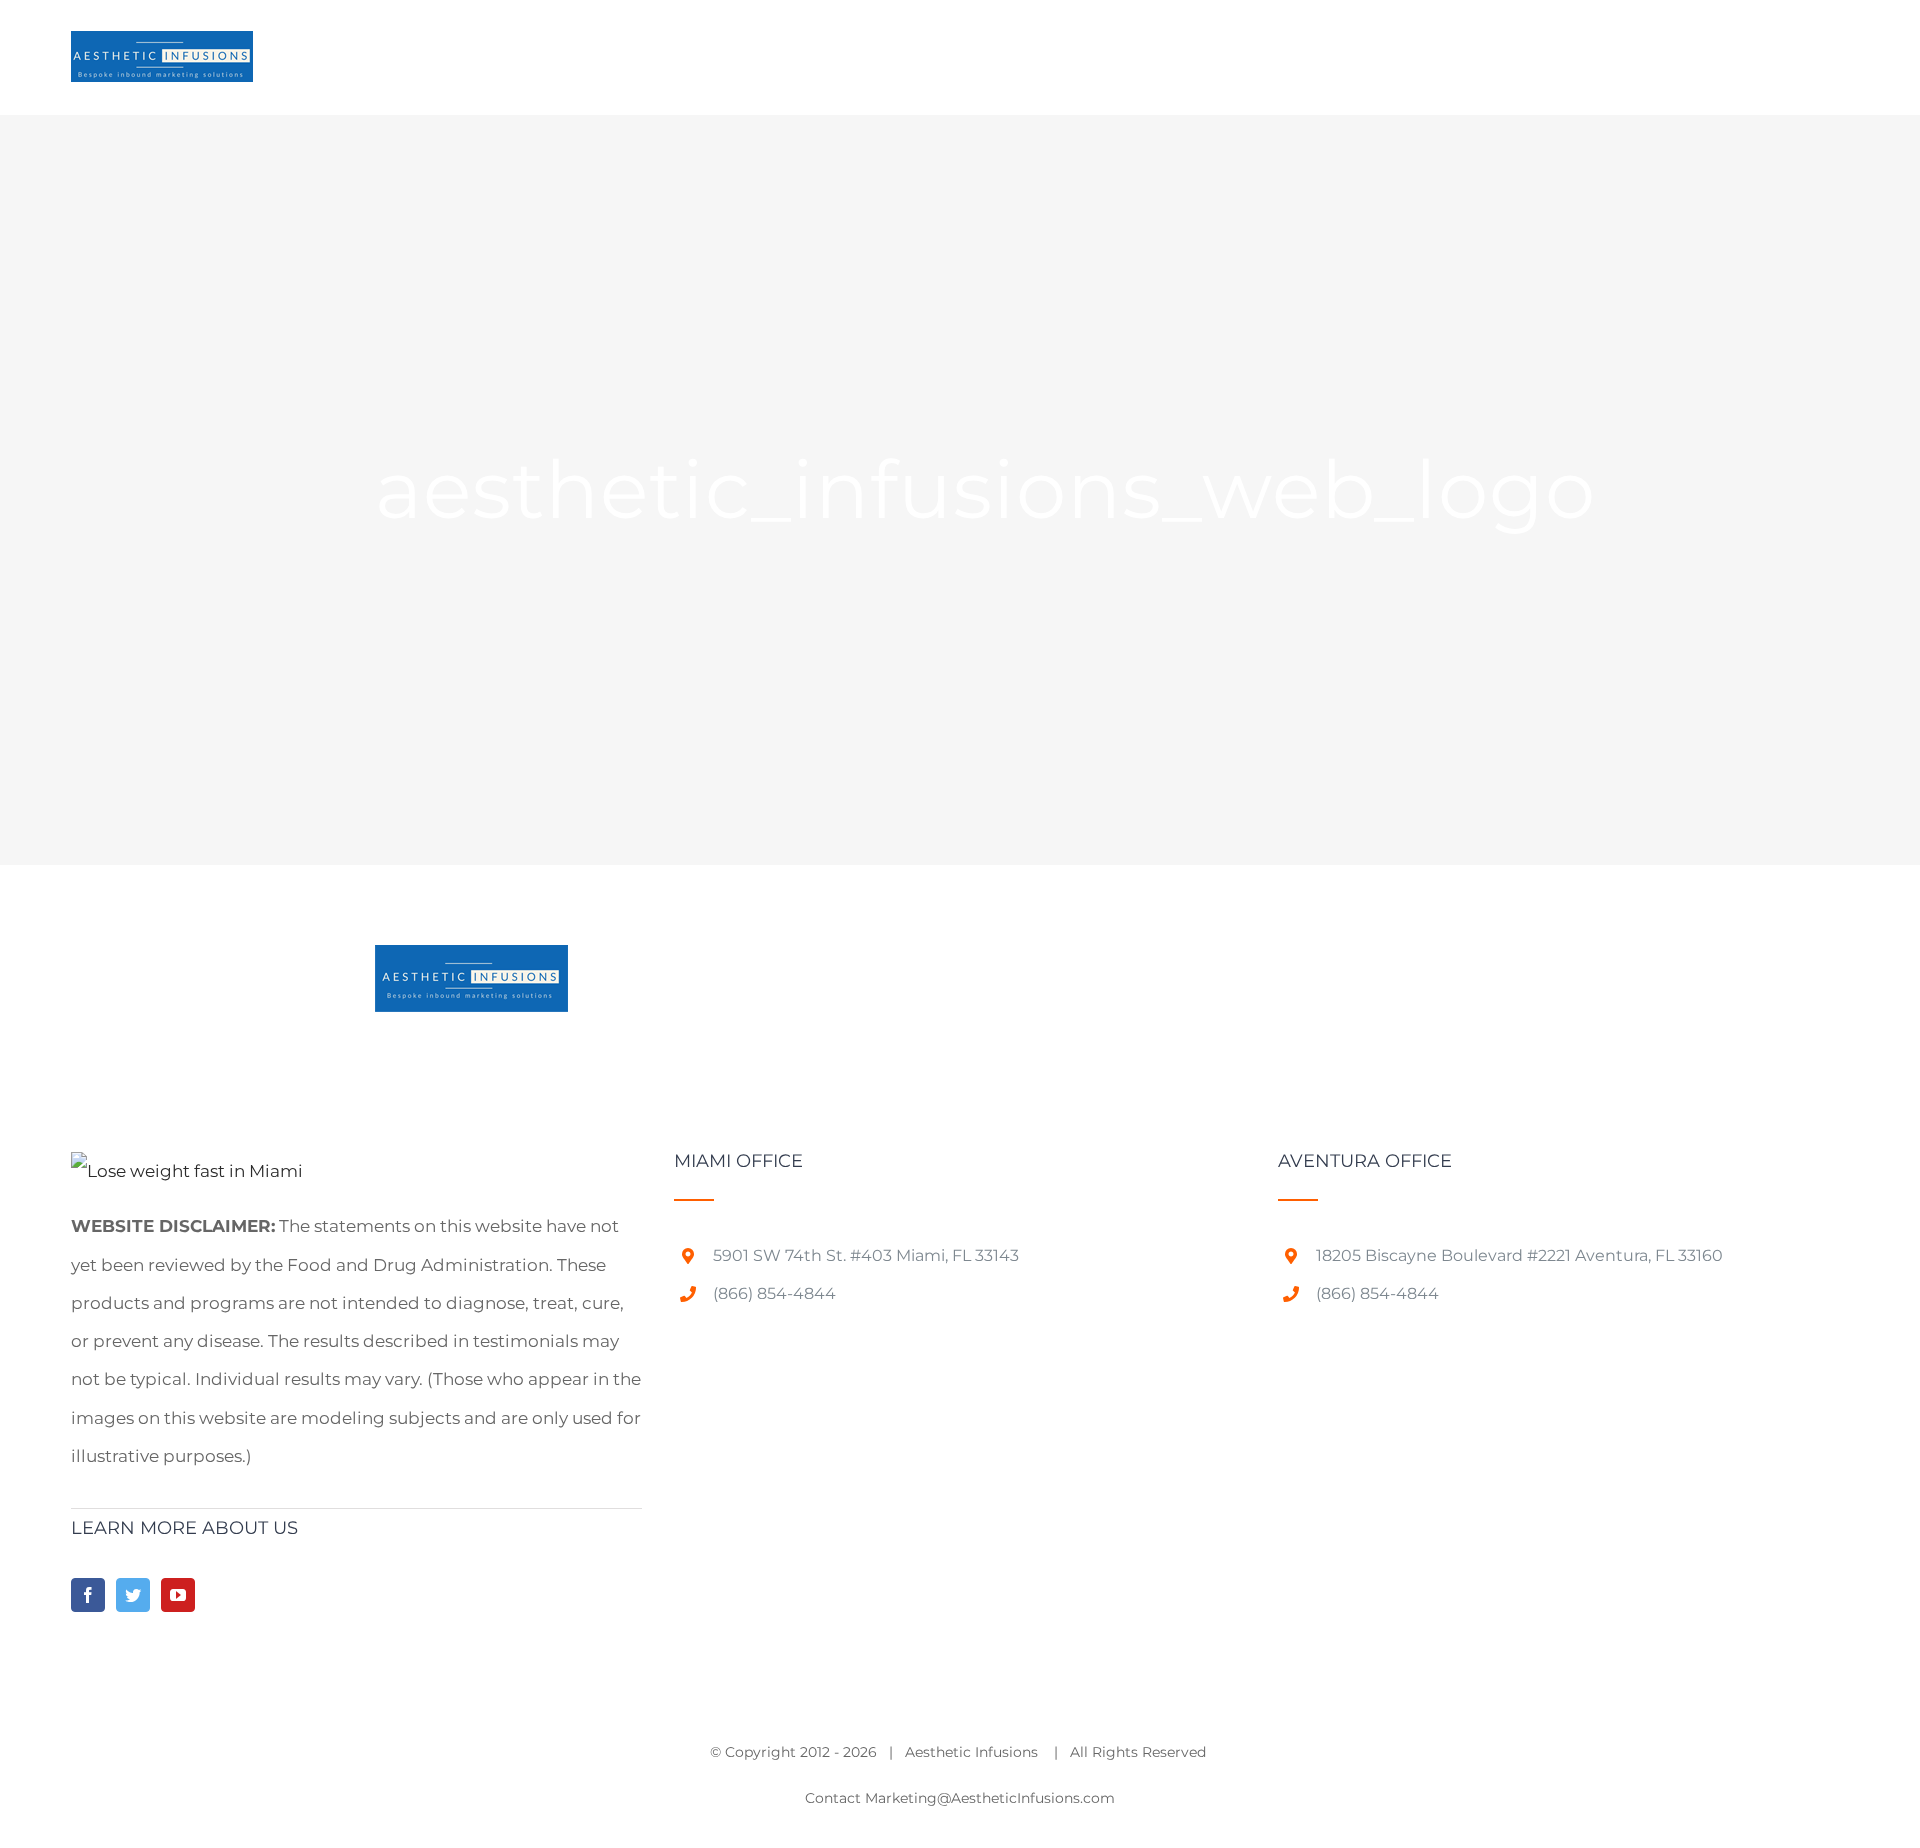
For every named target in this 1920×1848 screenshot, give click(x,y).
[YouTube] (178, 1595)
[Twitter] (133, 1595)
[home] (187, 1171)
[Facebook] (88, 1595)
